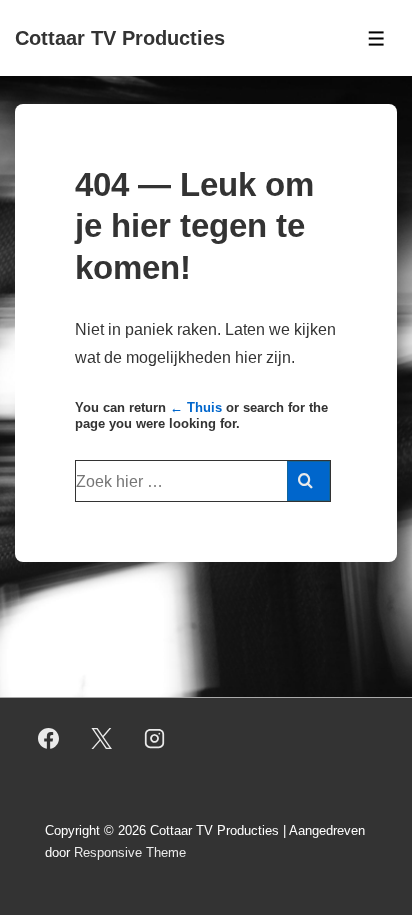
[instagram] (155, 739)
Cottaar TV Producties (120, 38)
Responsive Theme (130, 852)
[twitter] (102, 739)
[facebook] (49, 739)
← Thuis (196, 407)
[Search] (308, 481)
